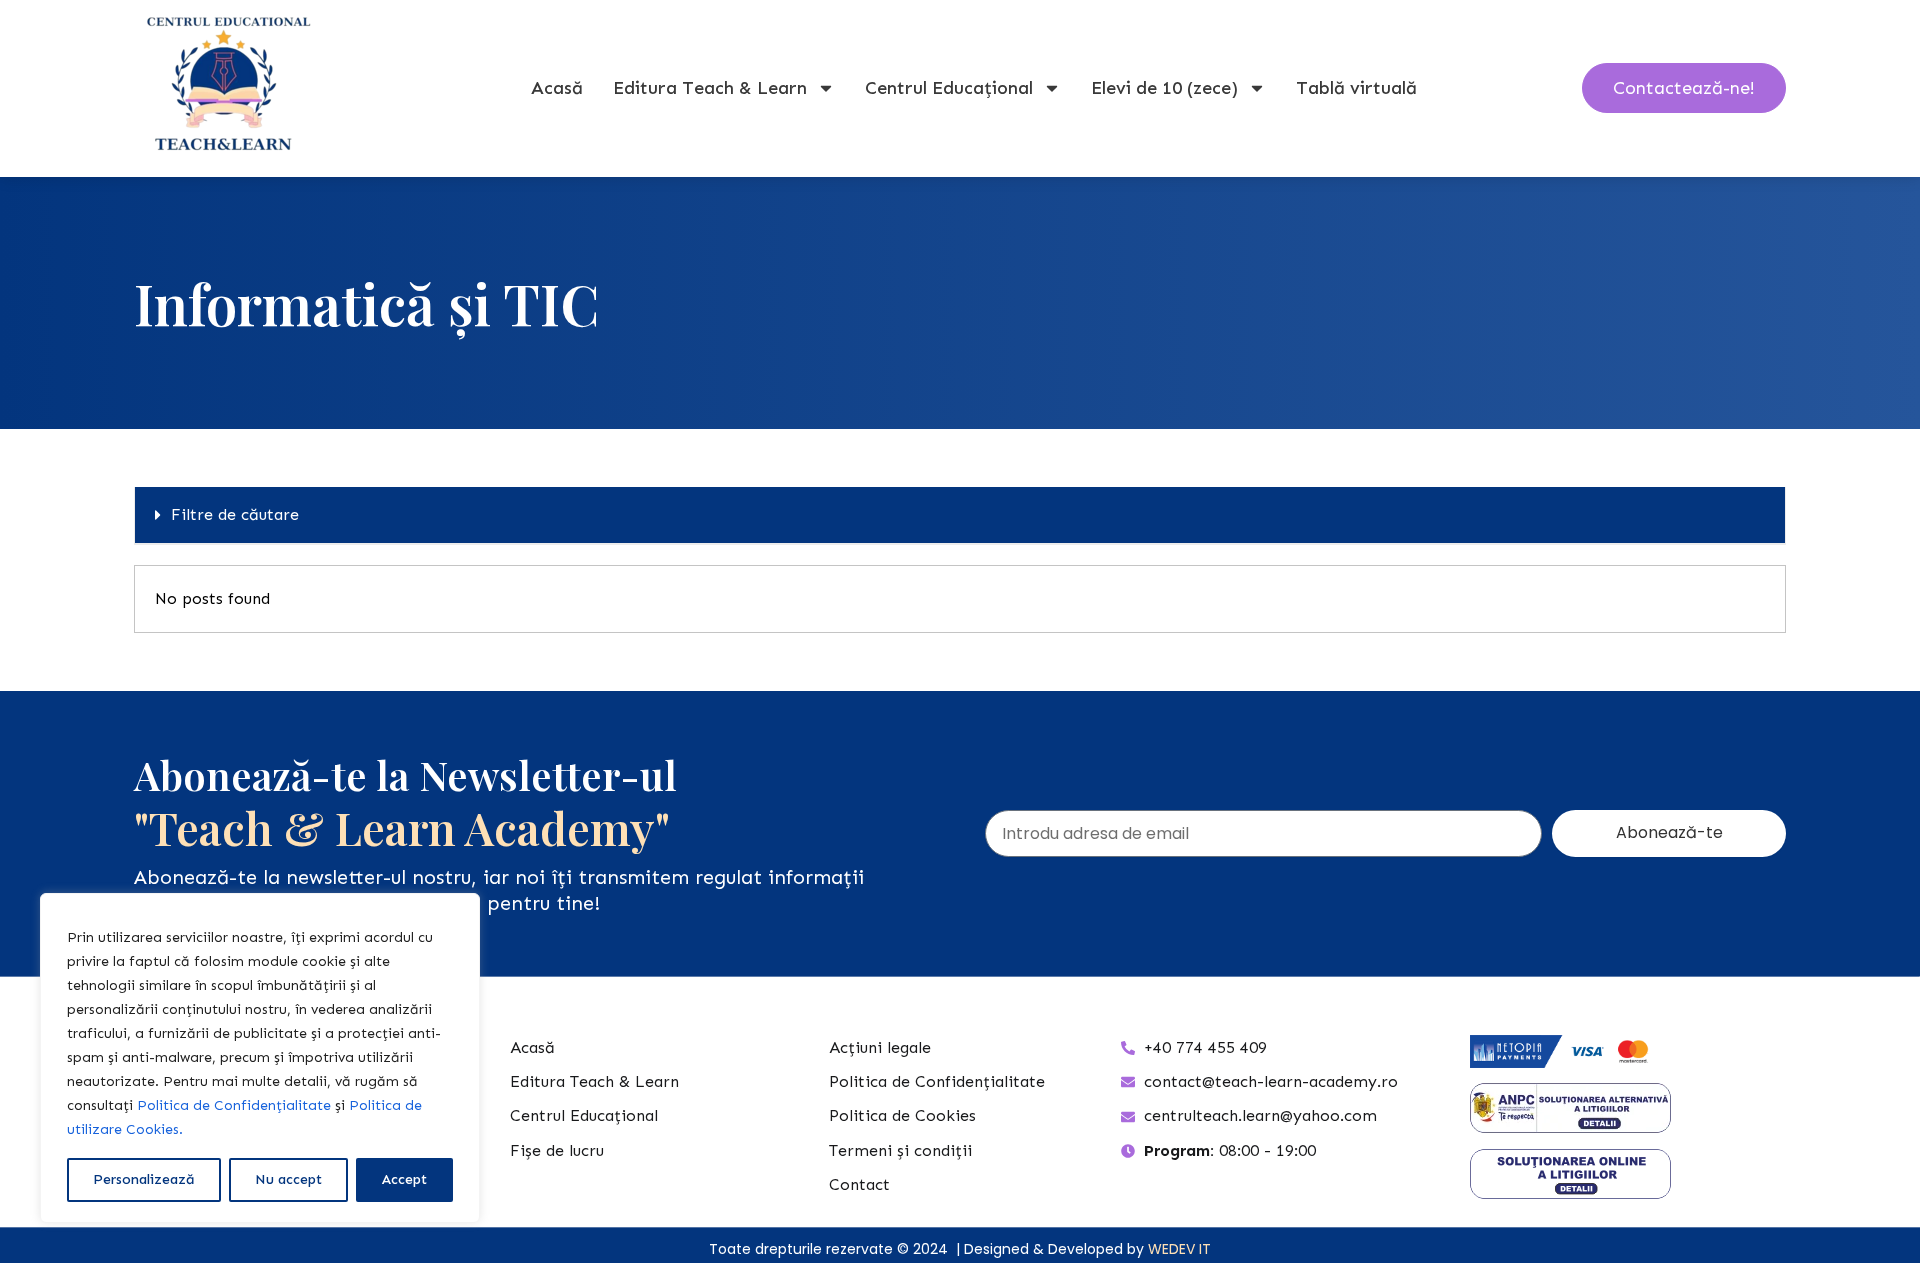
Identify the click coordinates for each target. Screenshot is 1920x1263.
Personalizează (144, 1179)
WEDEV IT (1179, 1249)
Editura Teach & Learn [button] (710, 88)
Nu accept (288, 1179)
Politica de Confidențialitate (234, 1105)
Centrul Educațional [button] (949, 88)
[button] (959, 515)
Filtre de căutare (235, 514)
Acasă (557, 88)
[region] (260, 1058)
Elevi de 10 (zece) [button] (1164, 88)
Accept (404, 1179)
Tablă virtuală (1356, 88)
